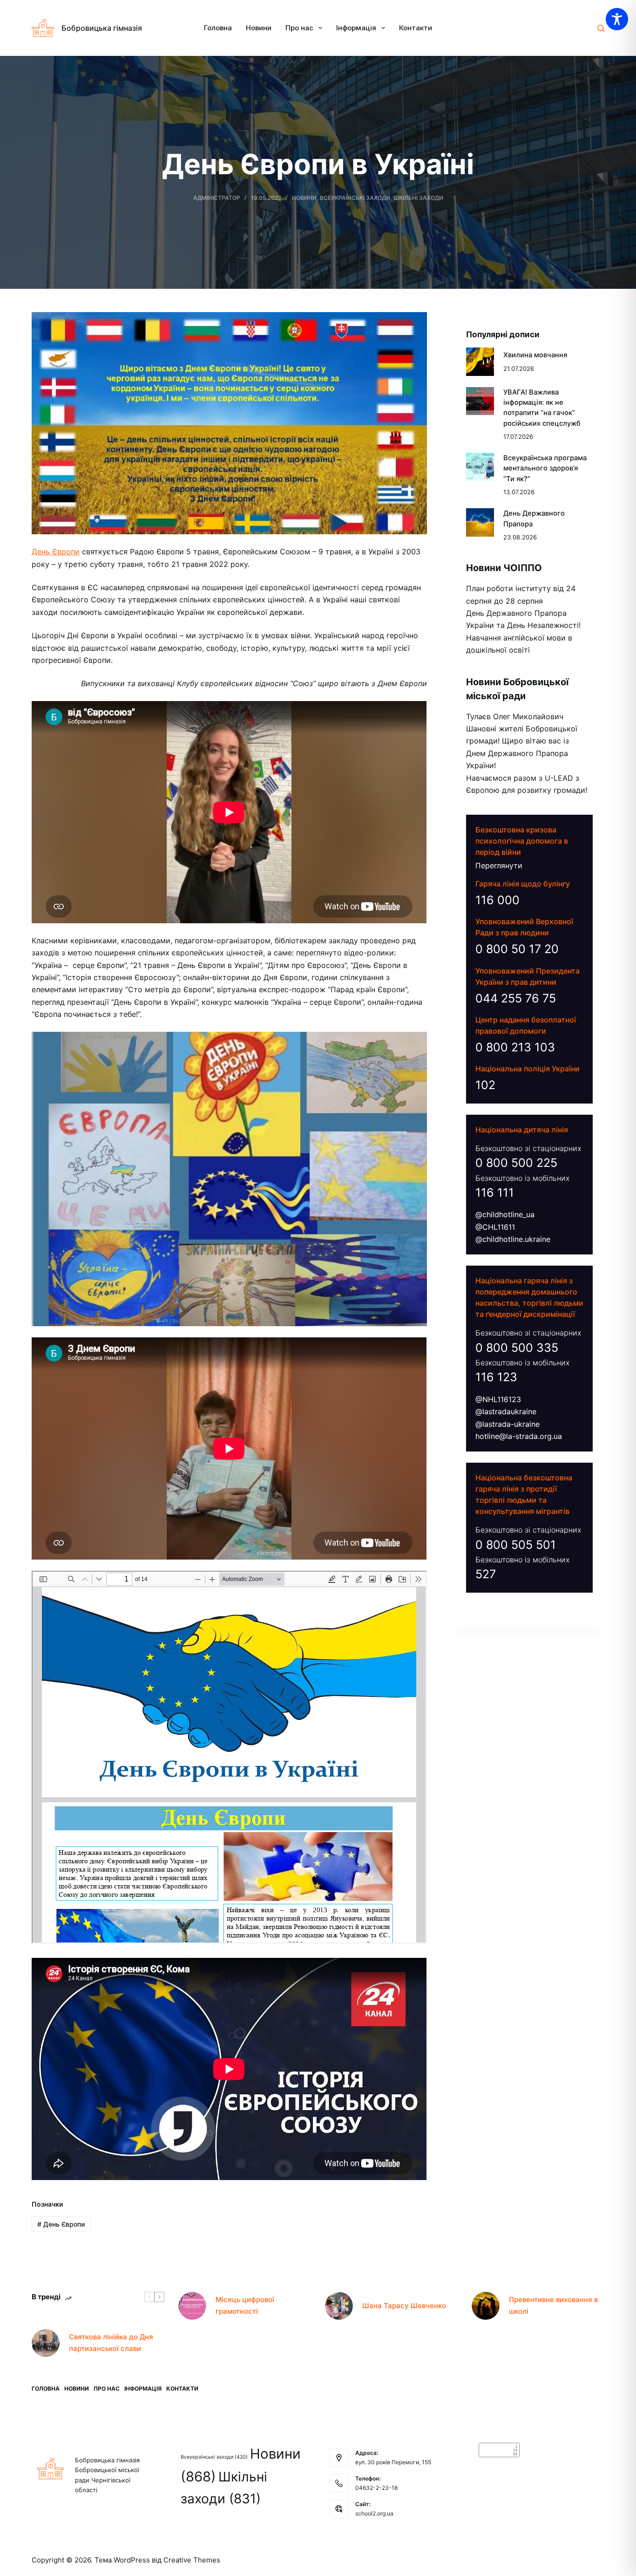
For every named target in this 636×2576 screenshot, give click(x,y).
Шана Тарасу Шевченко (404, 2306)
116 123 (496, 1377)
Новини (259, 28)
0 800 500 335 (517, 1347)
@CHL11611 (495, 1227)
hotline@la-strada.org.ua (519, 1436)
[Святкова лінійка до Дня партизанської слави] (46, 2343)
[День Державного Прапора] (480, 522)
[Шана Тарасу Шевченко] (339, 2306)
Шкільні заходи (418, 198)
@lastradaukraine (506, 1411)
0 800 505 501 (516, 1544)
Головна (218, 28)
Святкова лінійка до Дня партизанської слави (111, 2343)
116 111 (495, 1193)
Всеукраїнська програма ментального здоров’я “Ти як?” (545, 468)
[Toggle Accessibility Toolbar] (617, 19)
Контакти (416, 28)
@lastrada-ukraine (507, 1424)
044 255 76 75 (516, 998)
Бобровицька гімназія (102, 28)
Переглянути (499, 865)
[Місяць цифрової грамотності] (192, 2306)
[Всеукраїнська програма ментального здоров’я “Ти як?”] (480, 467)
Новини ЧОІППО (504, 568)
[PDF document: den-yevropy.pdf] (229, 1757)
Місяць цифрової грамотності (245, 2305)
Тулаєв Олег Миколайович (515, 716)
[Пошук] (601, 28)
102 (485, 1085)
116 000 (497, 900)
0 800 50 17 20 (517, 949)
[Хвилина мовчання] (480, 361)
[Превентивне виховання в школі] (486, 2306)
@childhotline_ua (505, 1214)
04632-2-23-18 (376, 2488)
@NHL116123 (498, 1399)
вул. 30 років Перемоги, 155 (393, 2462)
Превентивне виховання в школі (553, 2305)
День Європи (56, 552)
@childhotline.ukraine (513, 1239)
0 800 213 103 (515, 1047)
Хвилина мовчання (535, 355)
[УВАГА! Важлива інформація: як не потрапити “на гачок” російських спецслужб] (480, 401)
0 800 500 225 (516, 1163)
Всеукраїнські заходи (355, 198)
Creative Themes (192, 2560)
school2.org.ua (374, 2513)
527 (486, 1574)
